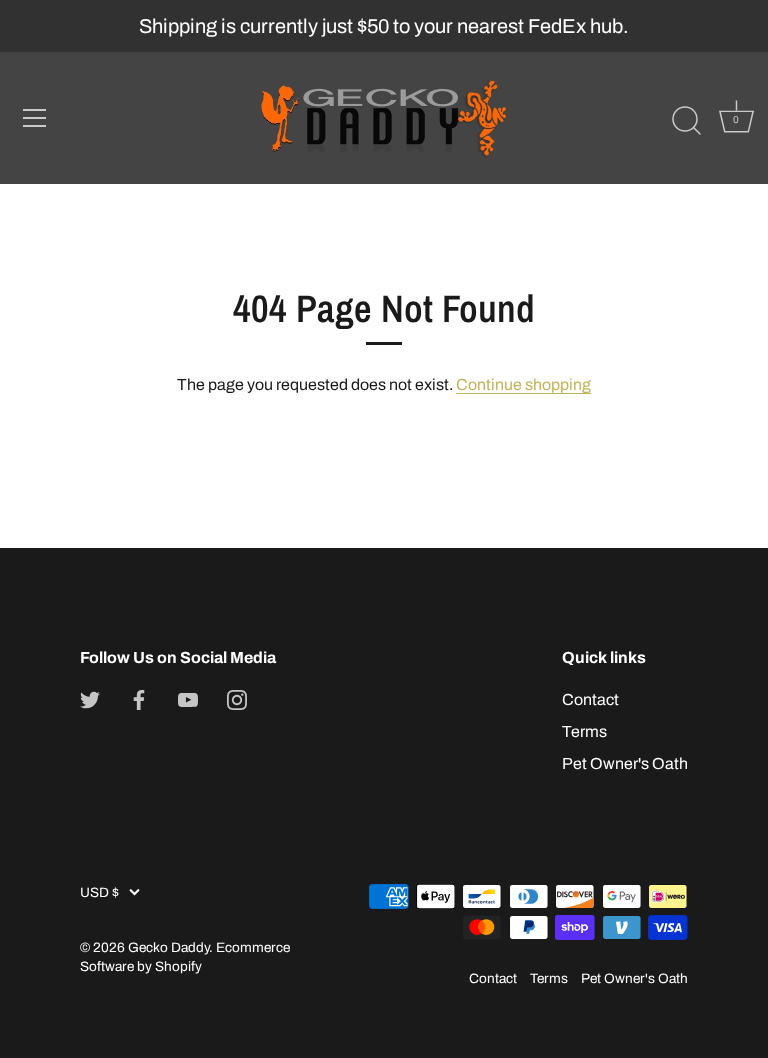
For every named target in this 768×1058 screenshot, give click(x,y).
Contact (590, 699)
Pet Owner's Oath (625, 763)
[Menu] (35, 118)
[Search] (686, 121)
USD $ (99, 892)
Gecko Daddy (168, 947)
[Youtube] (188, 699)
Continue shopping (523, 384)
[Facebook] (139, 699)
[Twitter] (90, 699)
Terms (584, 731)
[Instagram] (237, 699)
